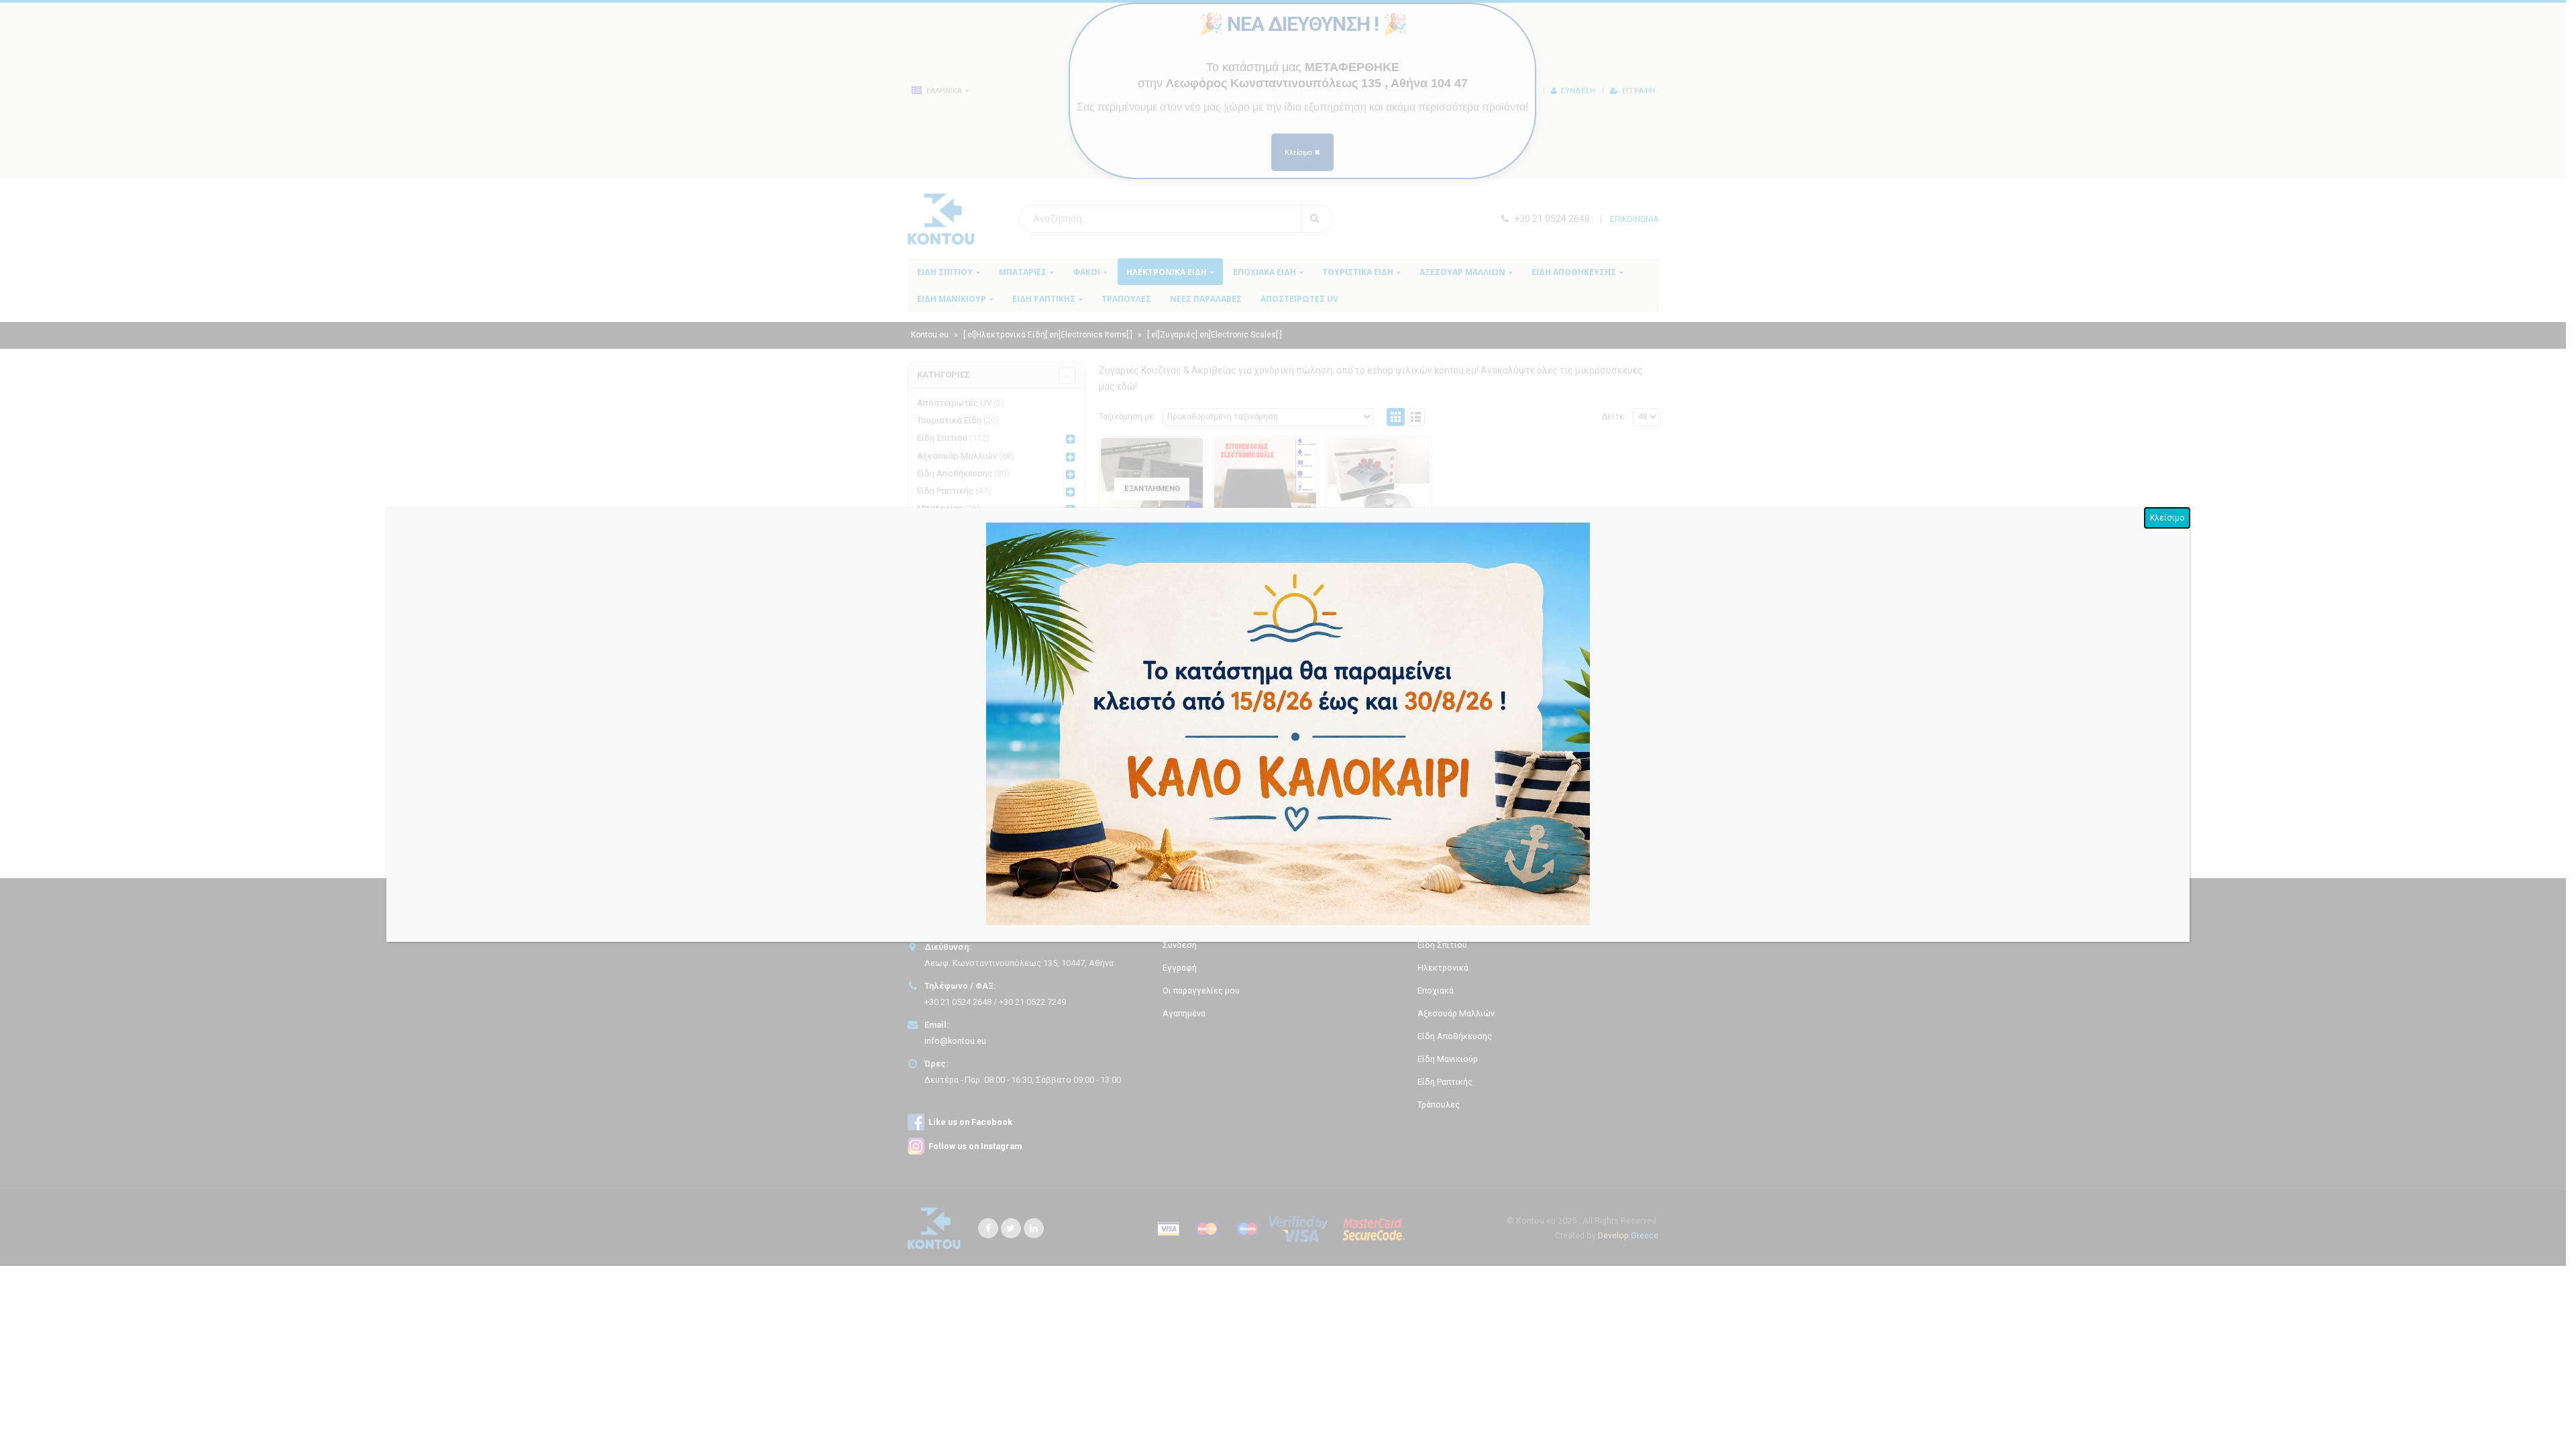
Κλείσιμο (2167, 518)
